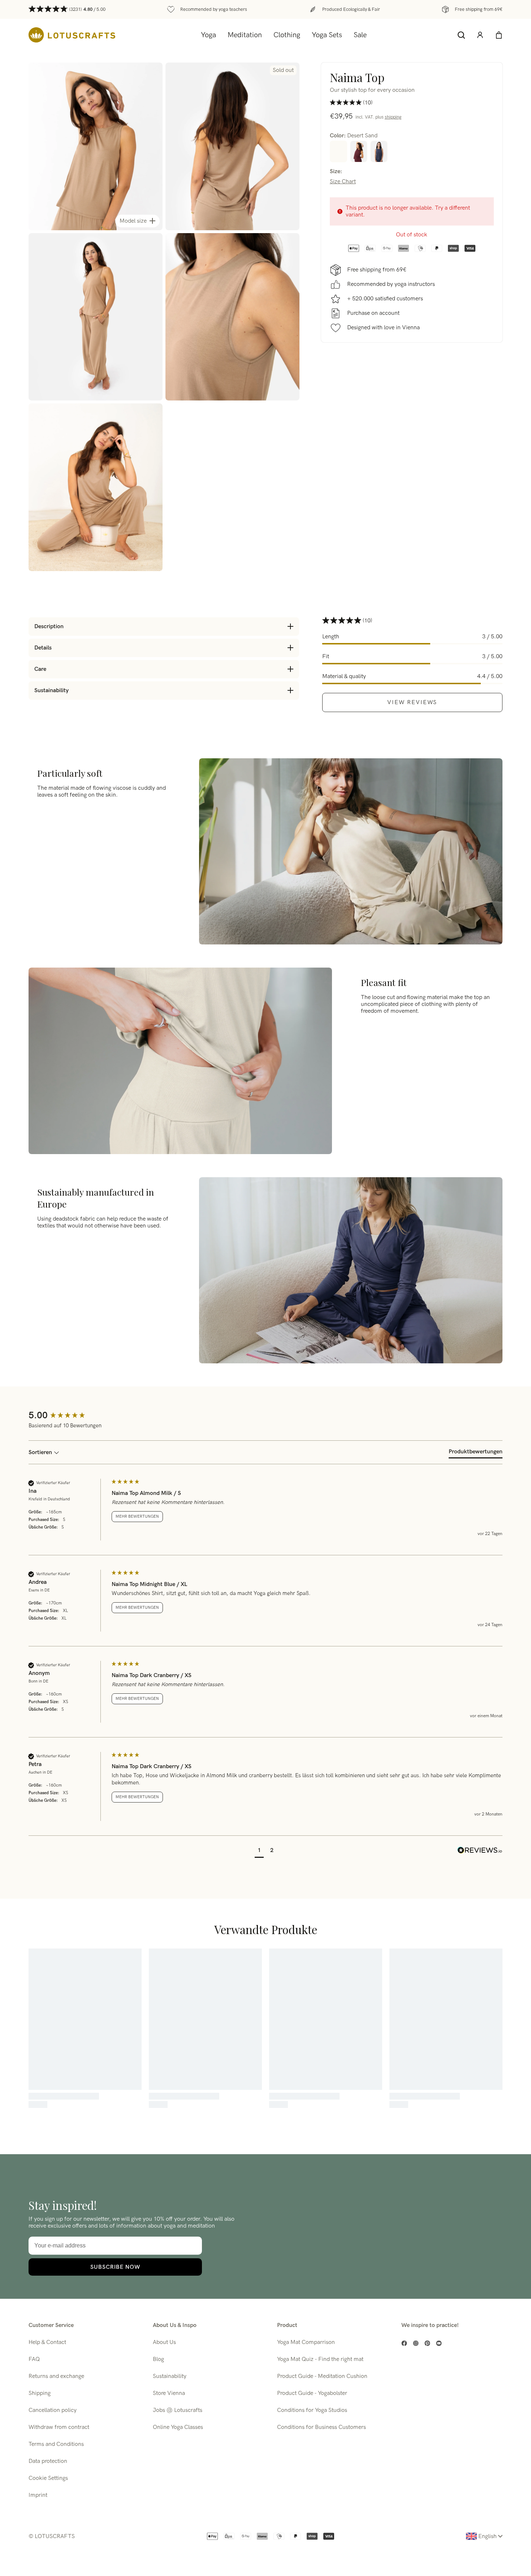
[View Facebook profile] (404, 2343)
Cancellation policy (53, 2410)
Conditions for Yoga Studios (312, 2410)
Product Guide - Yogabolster (312, 2393)
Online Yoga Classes (178, 2427)
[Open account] (480, 35)
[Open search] (461, 35)
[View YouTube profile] (439, 2343)
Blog (158, 2359)
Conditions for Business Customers (321, 2427)
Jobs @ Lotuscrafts (178, 2410)
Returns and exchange (56, 2376)
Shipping (40, 2393)
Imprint (38, 2495)
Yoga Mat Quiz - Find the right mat (320, 2359)
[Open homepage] (72, 35)
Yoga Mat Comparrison (306, 2342)
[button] (259, 1851)
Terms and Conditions (56, 2444)
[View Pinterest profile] (427, 2343)
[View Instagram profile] (416, 2343)
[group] (68, 1416)
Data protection (48, 2461)
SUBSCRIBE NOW (115, 2267)
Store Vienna (169, 2393)
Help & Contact (47, 2342)
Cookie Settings (48, 2478)
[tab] (476, 1453)
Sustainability (170, 2376)
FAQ (34, 2359)
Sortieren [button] (41, 1452)
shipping (393, 117)
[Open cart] (499, 35)
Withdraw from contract (59, 2427)
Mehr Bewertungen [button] (137, 1516)
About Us (164, 2342)
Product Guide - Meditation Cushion (322, 2376)
